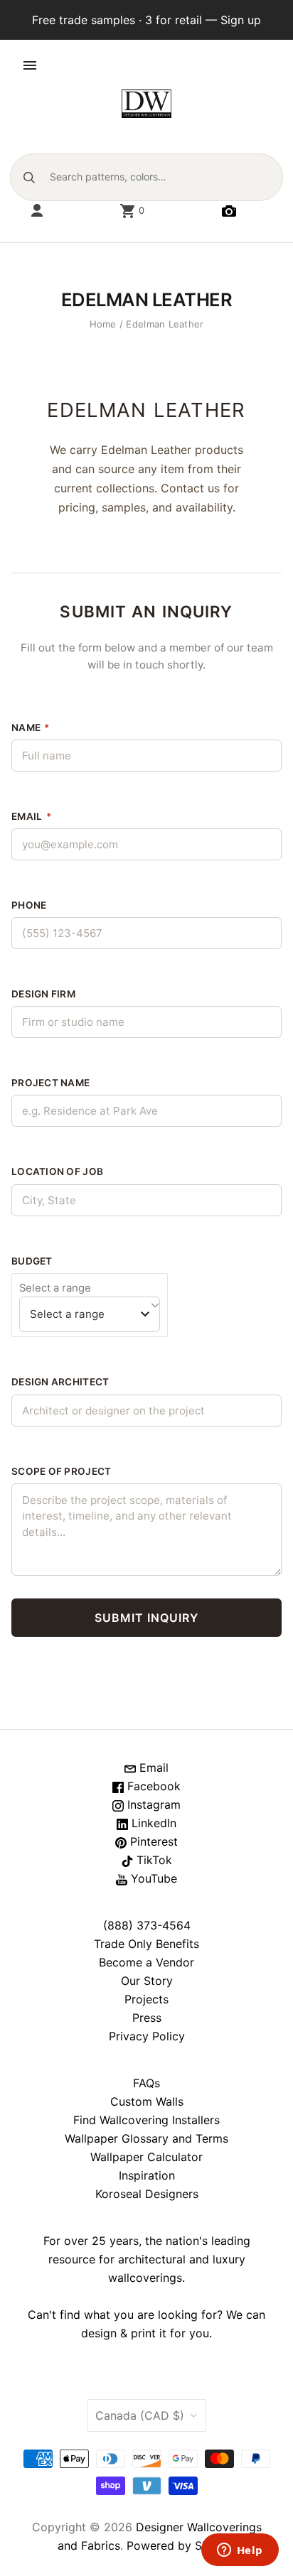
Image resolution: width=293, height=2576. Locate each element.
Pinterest (152, 1841)
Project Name (50, 1083)
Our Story (147, 1981)
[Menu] (30, 65)
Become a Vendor (146, 1962)
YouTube (152, 1878)
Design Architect (60, 1382)
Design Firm (43, 994)
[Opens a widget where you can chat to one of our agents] (240, 2551)
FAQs (146, 2083)
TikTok (153, 1860)
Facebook (152, 1786)
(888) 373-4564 (147, 1925)
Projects (146, 1999)
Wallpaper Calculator (146, 2157)
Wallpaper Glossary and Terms (146, 2138)
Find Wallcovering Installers (146, 2120)
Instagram (152, 1804)
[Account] (37, 211)
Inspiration (147, 2175)
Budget (32, 1261)
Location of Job (57, 1171)
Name (31, 727)
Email (31, 816)
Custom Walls (147, 2101)
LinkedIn (152, 1823)
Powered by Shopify (181, 2545)
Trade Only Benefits (146, 1944)
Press (147, 2018)
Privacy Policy (147, 2036)
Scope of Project (61, 1471)
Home (103, 324)
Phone (29, 905)
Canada (140, 2415)
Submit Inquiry (146, 1618)
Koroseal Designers (147, 2194)
